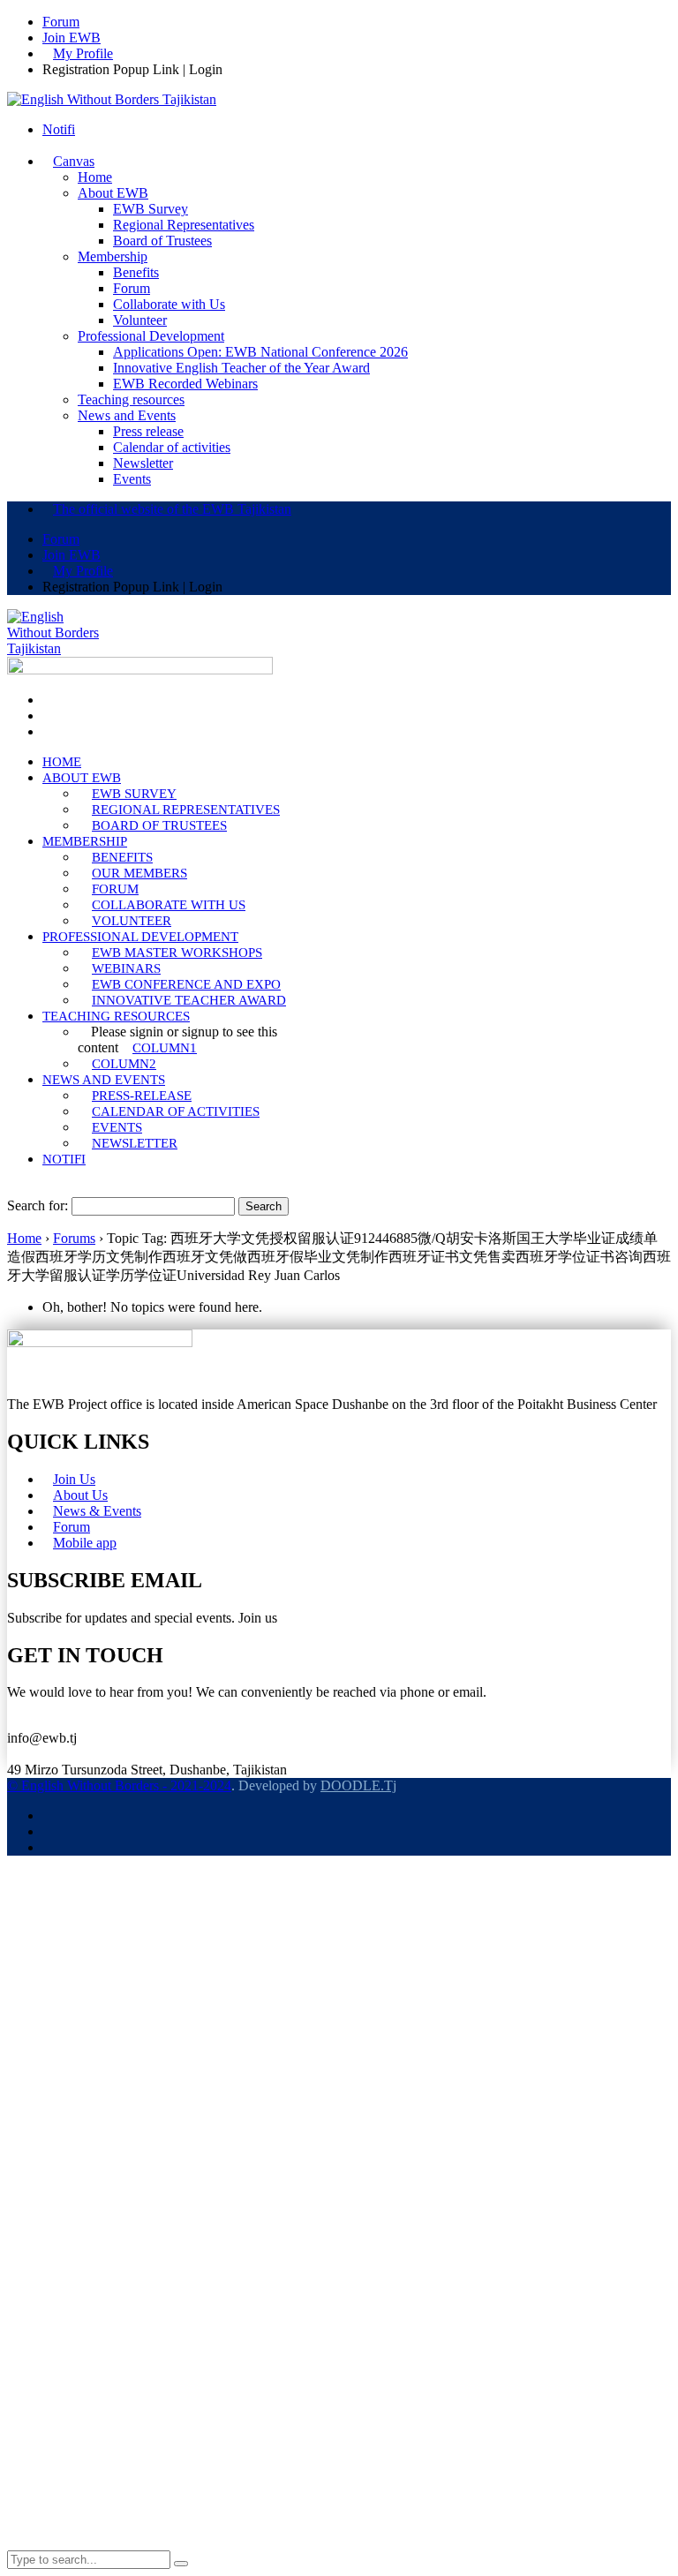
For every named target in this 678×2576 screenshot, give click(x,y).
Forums (74, 1238)
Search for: (38, 1205)
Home (24, 1238)
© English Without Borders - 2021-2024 (119, 1785)
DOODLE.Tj (358, 1785)
